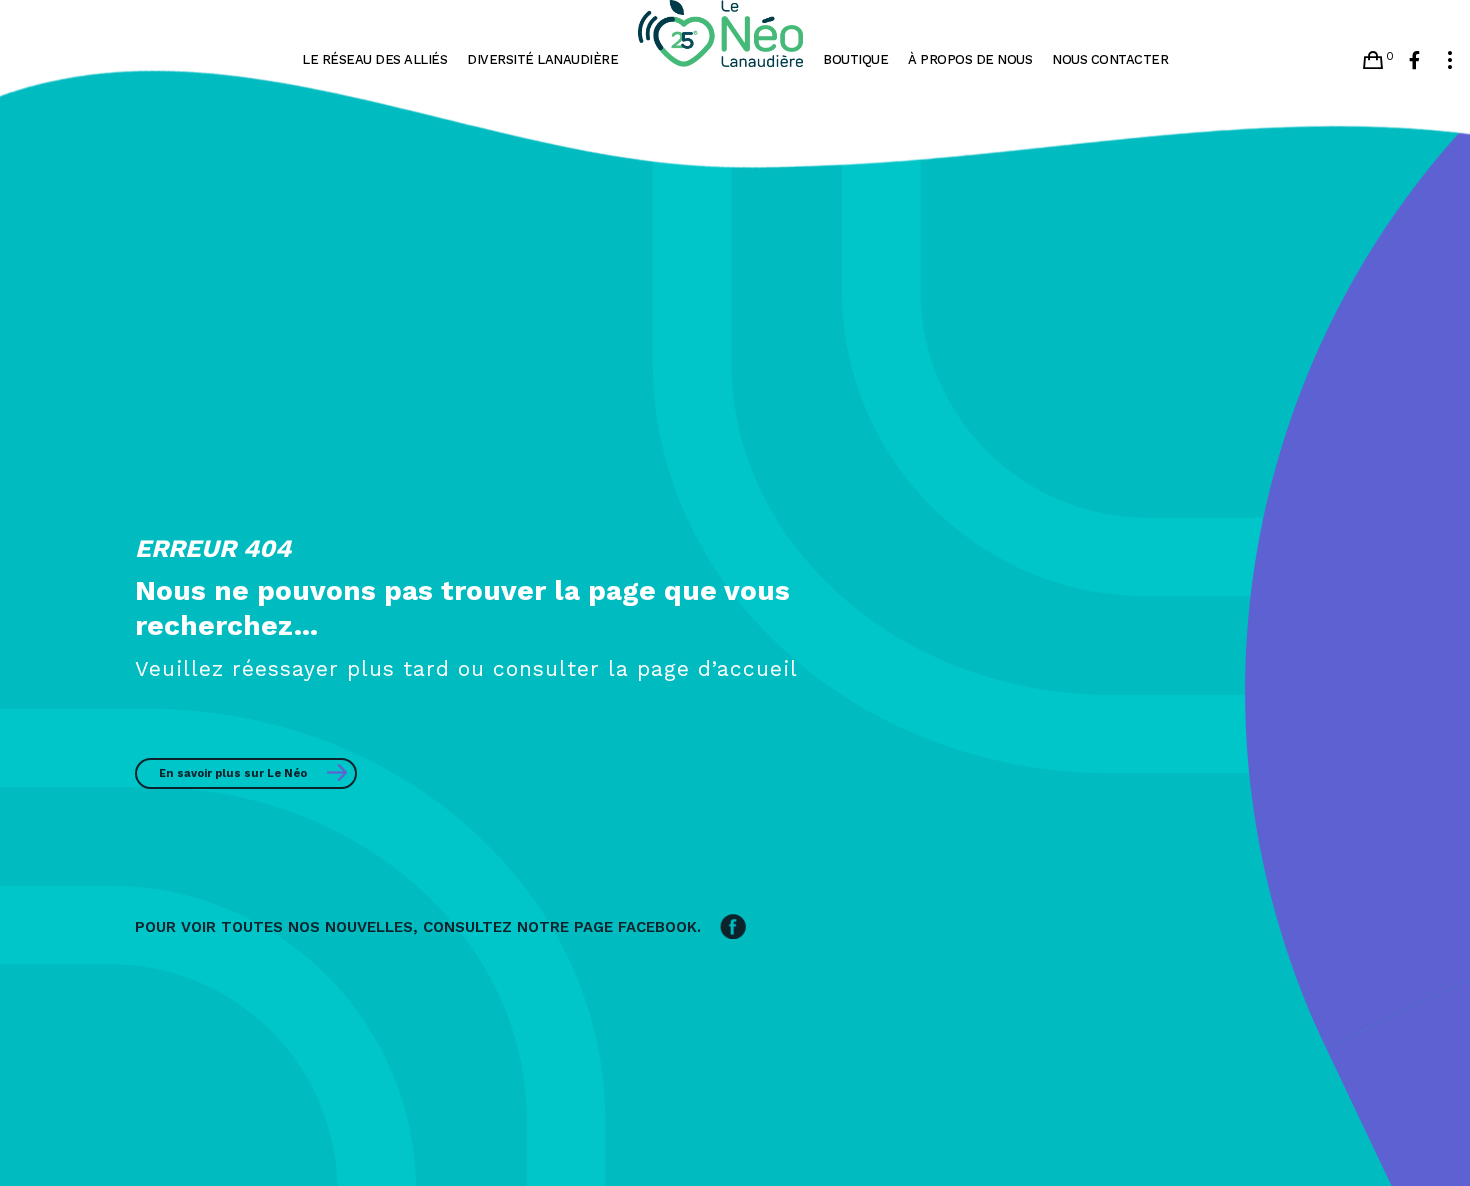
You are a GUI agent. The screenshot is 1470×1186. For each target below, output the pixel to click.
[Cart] (1373, 60)
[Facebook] (1414, 60)
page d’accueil (717, 668)
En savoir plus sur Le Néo (233, 773)
